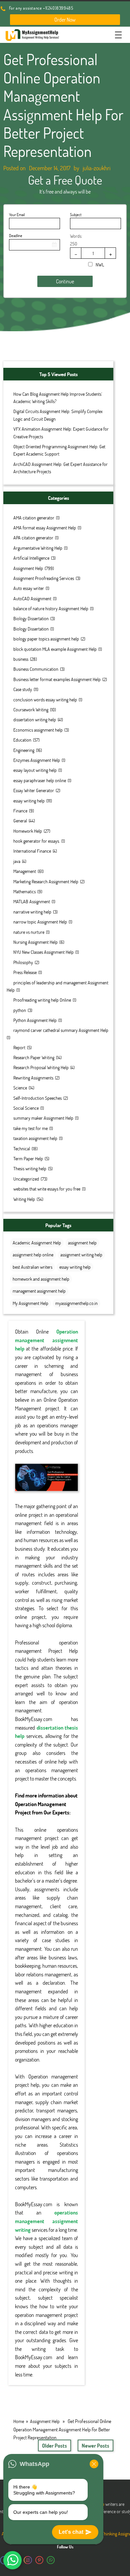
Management (25, 871)
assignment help (82, 1243)
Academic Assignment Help (37, 1243)
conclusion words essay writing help (45, 700)
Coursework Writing (31, 710)
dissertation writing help (35, 719)
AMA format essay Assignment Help (45, 528)
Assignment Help (28, 568)
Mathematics (24, 891)
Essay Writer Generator (34, 790)
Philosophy (23, 962)
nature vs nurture (29, 932)
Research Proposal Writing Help (41, 1067)
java (17, 861)
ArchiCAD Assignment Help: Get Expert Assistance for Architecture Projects (60, 468)
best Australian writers (32, 1267)
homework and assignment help (41, 1279)
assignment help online (33, 1255)
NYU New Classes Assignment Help (43, 952)
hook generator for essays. (36, 841)
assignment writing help (81, 1255)
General (20, 821)
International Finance (32, 851)
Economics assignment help (38, 730)
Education (22, 740)
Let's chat (71, 2532)
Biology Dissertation (31, 618)
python (20, 1010)
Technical (22, 1148)
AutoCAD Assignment (32, 598)
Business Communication (36, 669)
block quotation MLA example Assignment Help (55, 649)
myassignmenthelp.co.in (76, 1303)
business (21, 659)
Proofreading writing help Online (42, 1000)
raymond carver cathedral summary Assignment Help (61, 1030)
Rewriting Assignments (33, 1078)
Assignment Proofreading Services (44, 578)
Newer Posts (95, 2445)
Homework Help (28, 831)
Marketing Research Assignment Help (46, 881)
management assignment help (39, 1291)
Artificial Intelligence (31, 558)
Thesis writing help (30, 1168)
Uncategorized (26, 1179)
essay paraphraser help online (40, 780)
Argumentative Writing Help (38, 548)
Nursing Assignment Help (35, 942)
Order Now (65, 19)
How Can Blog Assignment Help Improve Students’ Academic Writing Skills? (58, 398)
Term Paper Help (28, 1158)
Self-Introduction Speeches (37, 1098)
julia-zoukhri (96, 168)
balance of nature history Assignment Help (51, 608)
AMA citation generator (34, 518)
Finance (20, 811)
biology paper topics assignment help (46, 639)
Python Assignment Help (35, 1020)
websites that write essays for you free (47, 1189)
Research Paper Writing (34, 1057)
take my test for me (30, 1128)
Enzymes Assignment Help (37, 760)
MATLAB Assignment (32, 901)
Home (19, 2421)
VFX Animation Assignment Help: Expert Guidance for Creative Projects (61, 432)
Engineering (24, 750)
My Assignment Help (30, 1303)
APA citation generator (33, 538)
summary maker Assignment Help (43, 1118)
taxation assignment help (35, 1138)
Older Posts (54, 2445)
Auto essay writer (29, 588)
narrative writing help (32, 912)
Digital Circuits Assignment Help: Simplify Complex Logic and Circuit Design (58, 415)
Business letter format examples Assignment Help (57, 679)
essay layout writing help (35, 770)
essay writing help (29, 801)
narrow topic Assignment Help (40, 922)
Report (19, 1047)
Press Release (25, 972)
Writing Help (24, 1199)
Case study (23, 689)
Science (20, 1088)
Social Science (26, 1108)
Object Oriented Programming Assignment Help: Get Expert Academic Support (59, 450)
